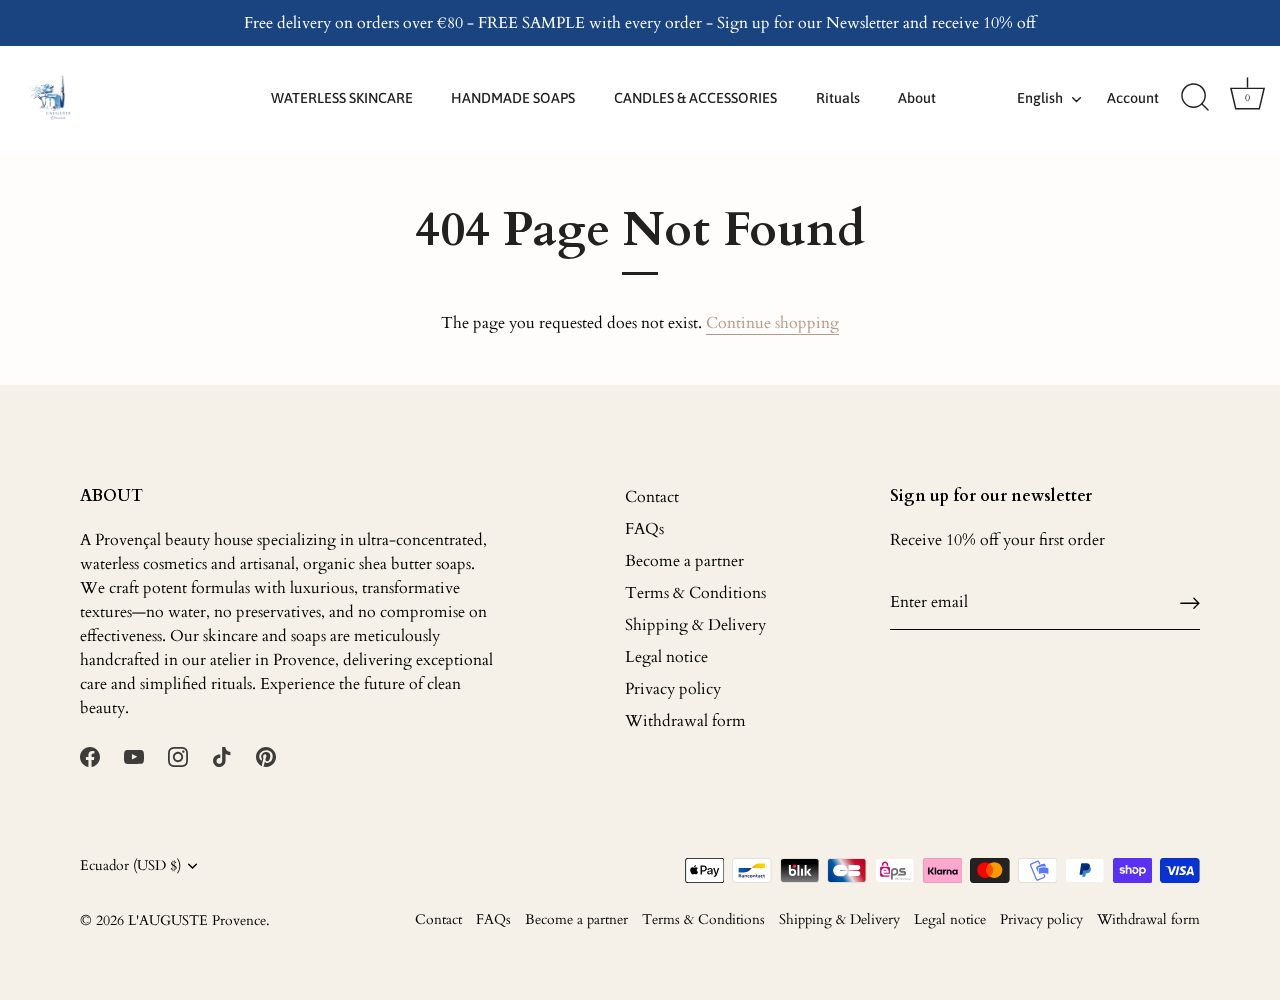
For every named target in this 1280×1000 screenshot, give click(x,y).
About (917, 98)
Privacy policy (673, 689)
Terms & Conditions (695, 593)
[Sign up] (1190, 602)
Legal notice (666, 657)
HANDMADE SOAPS (513, 98)
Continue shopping (772, 323)
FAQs (644, 529)
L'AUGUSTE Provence (197, 921)
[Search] (1195, 98)
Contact (652, 497)
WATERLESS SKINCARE (342, 98)
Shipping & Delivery (695, 625)
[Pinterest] (266, 756)
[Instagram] (178, 756)
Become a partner (684, 561)
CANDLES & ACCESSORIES (695, 98)
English (1040, 98)
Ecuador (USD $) (130, 866)
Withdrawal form (685, 721)
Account (1133, 98)
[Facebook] (90, 756)
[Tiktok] (222, 756)
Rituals (838, 98)
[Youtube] (134, 756)
